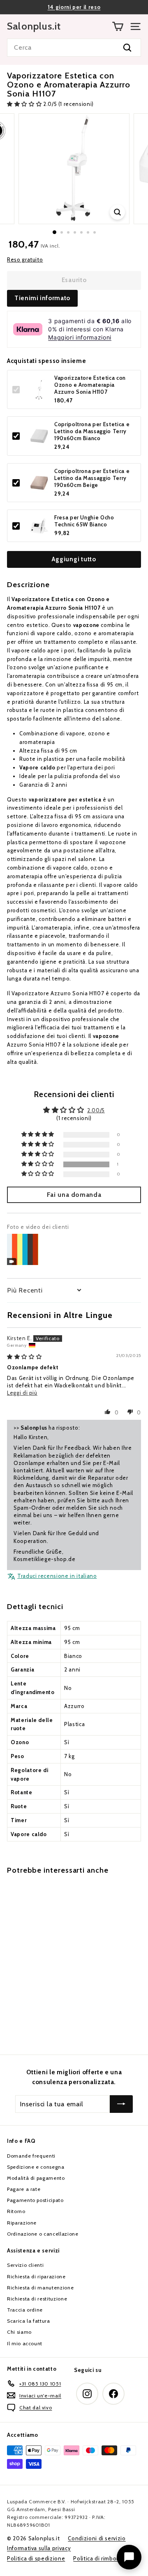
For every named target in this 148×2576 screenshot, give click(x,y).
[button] (25, 104)
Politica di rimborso (99, 2558)
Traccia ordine (25, 2310)
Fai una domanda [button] (74, 1195)
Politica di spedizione (36, 2558)
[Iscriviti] (121, 2104)
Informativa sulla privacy (39, 2548)
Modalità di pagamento (36, 2178)
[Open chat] (129, 2557)
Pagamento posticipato (35, 2200)
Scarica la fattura (29, 2321)
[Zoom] (117, 212)
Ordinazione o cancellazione (43, 2234)
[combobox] (74, 48)
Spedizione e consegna (36, 2167)
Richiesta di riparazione (36, 2276)
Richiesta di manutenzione (40, 2288)
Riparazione (22, 2223)
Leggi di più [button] (22, 1393)
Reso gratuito (25, 259)
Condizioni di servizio (97, 2538)
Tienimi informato (42, 298)
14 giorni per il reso (74, 7)
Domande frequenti (31, 2156)
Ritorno (16, 2211)
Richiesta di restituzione (37, 2299)
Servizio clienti (25, 2265)
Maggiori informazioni (80, 337)
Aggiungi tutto (74, 559)
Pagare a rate (24, 2189)
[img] (24, 1357)
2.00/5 (96, 1110)
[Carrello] (118, 26)
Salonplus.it (34, 26)
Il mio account (25, 2343)
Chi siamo (19, 2332)
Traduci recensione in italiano (57, 1576)
